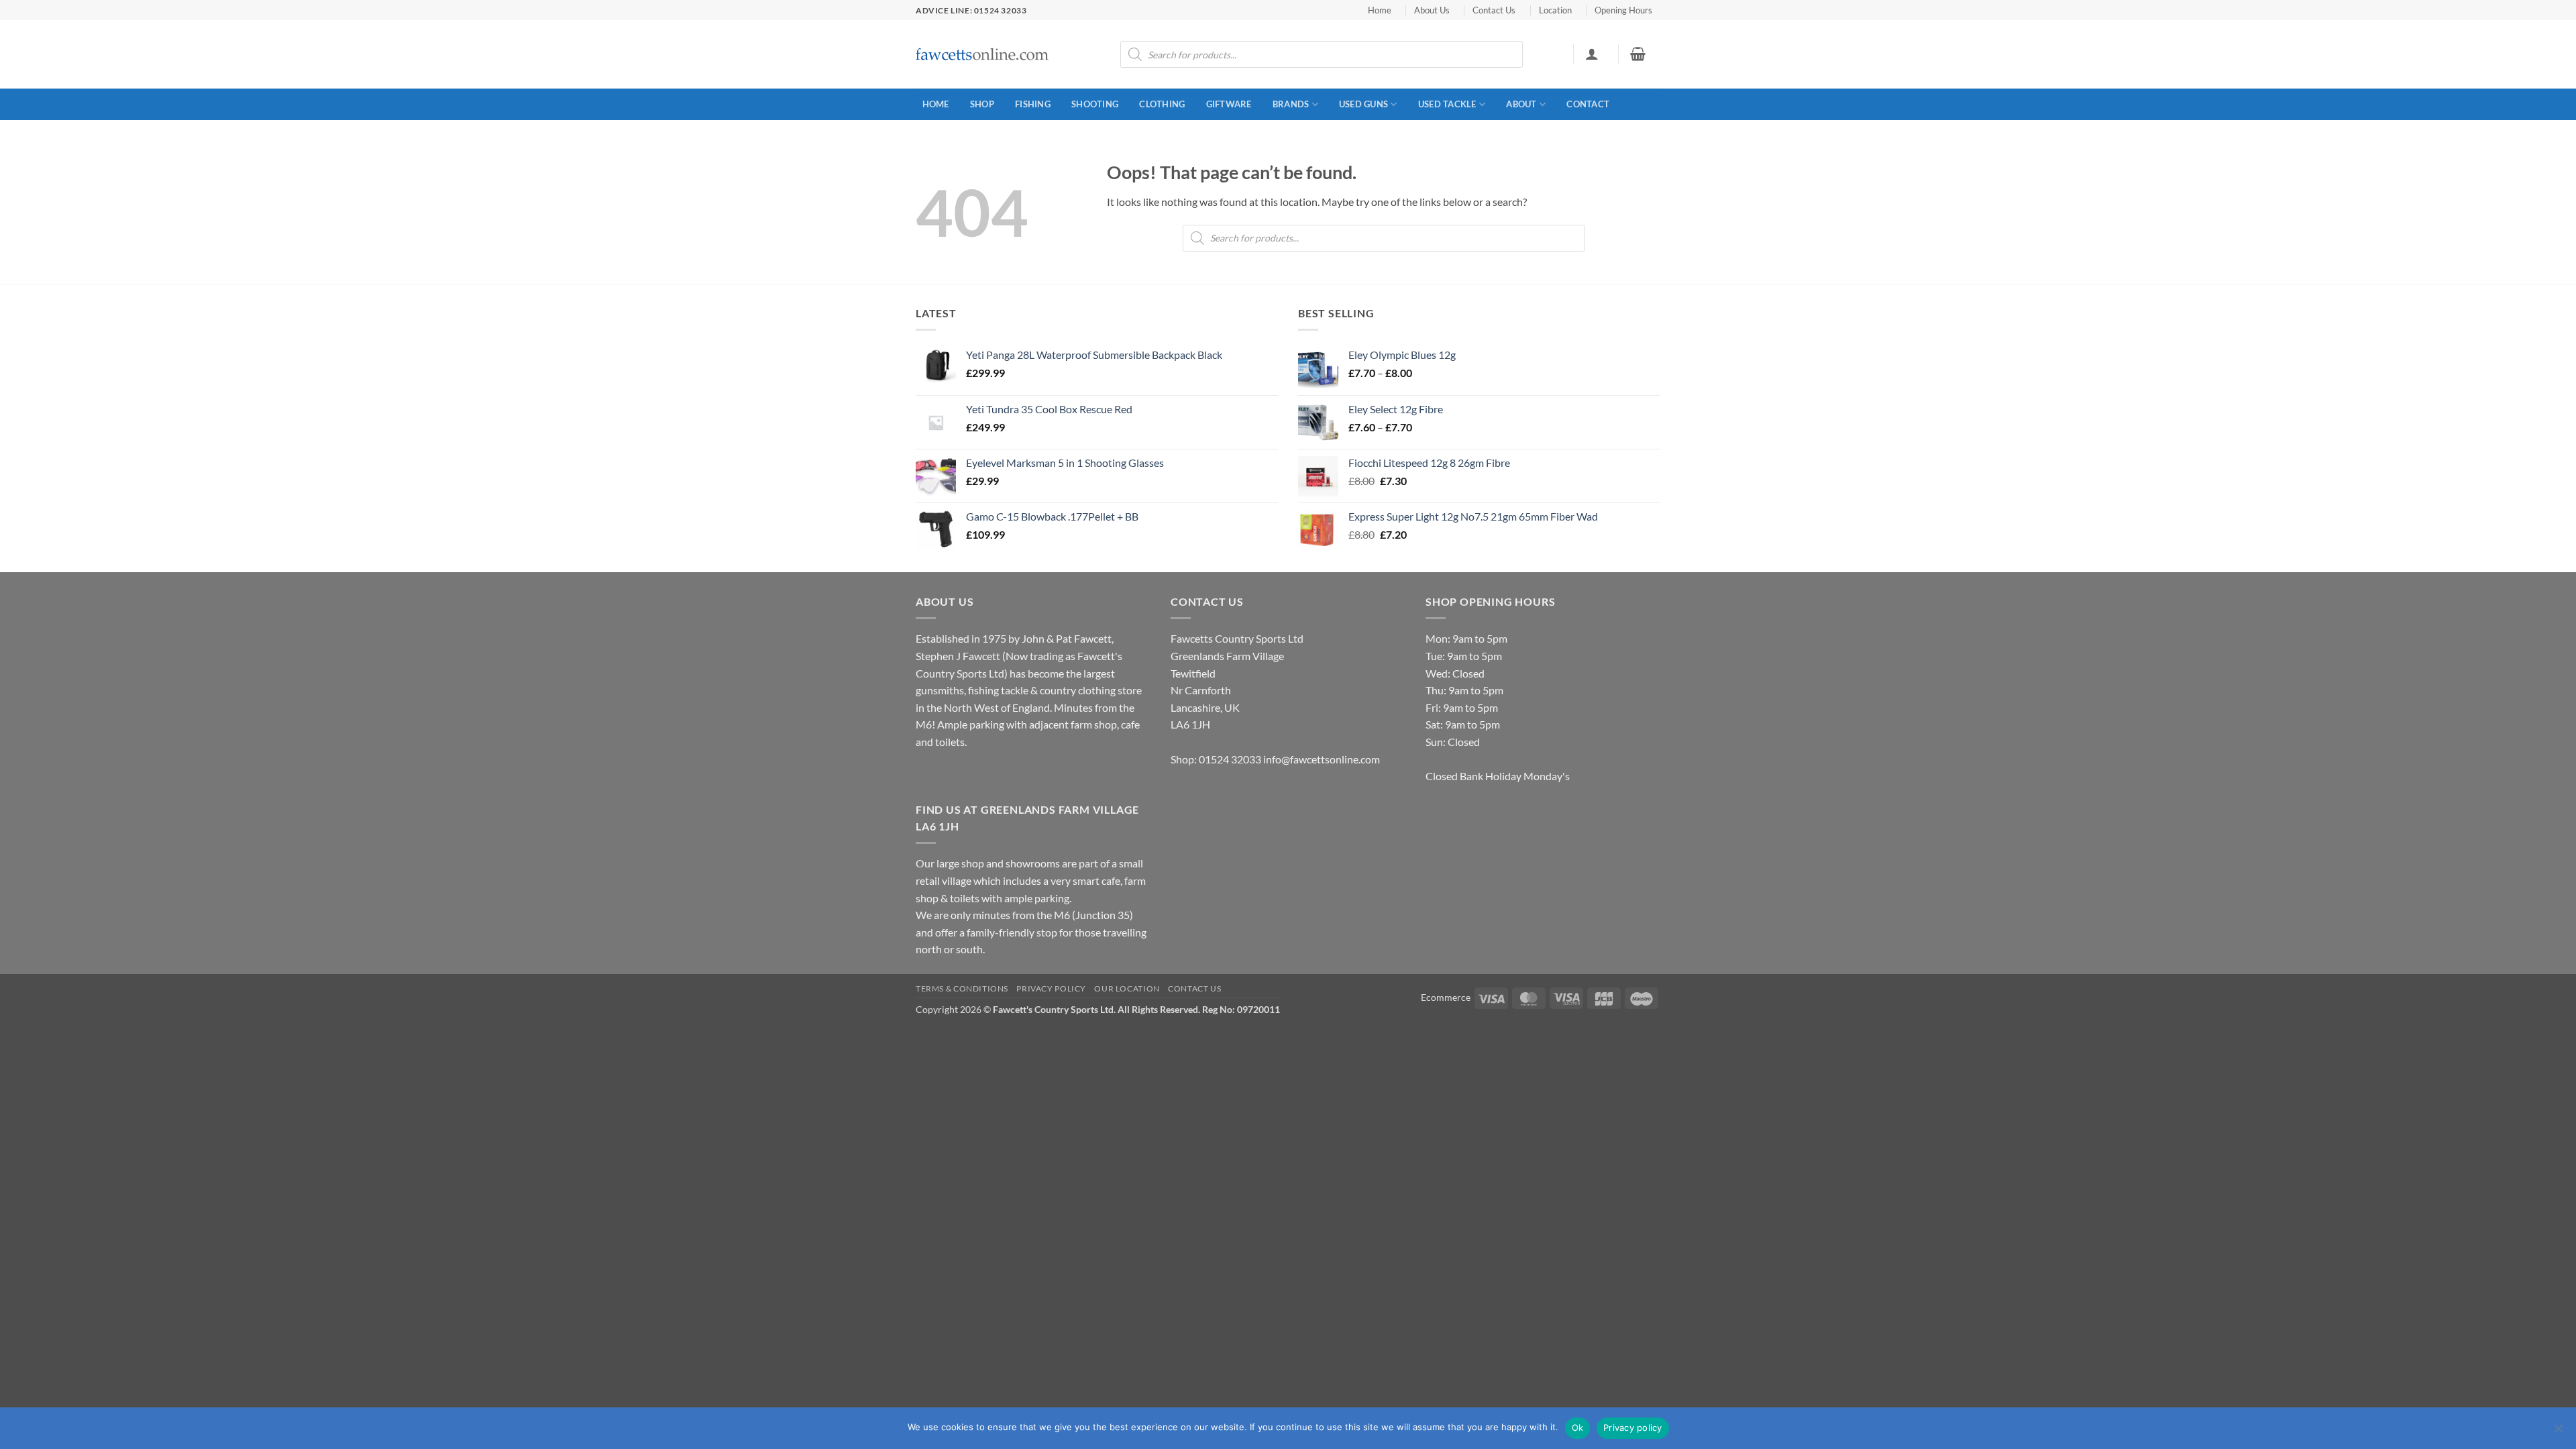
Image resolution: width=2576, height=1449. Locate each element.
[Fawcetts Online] (983, 55)
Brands (1291, 104)
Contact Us (1494, 10)
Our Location (1127, 988)
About (1521, 104)
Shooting (1095, 104)
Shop (982, 104)
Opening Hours (1623, 10)
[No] (2558, 1432)
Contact (1588, 104)
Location (1555, 10)
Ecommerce (1446, 997)
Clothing (1162, 104)
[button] (1592, 54)
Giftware (1229, 104)
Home (1380, 10)
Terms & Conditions (962, 988)
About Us (1432, 10)
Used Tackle (1447, 104)
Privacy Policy (1051, 988)
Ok (1578, 1428)
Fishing (1033, 104)
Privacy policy (1633, 1428)
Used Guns (1363, 104)
